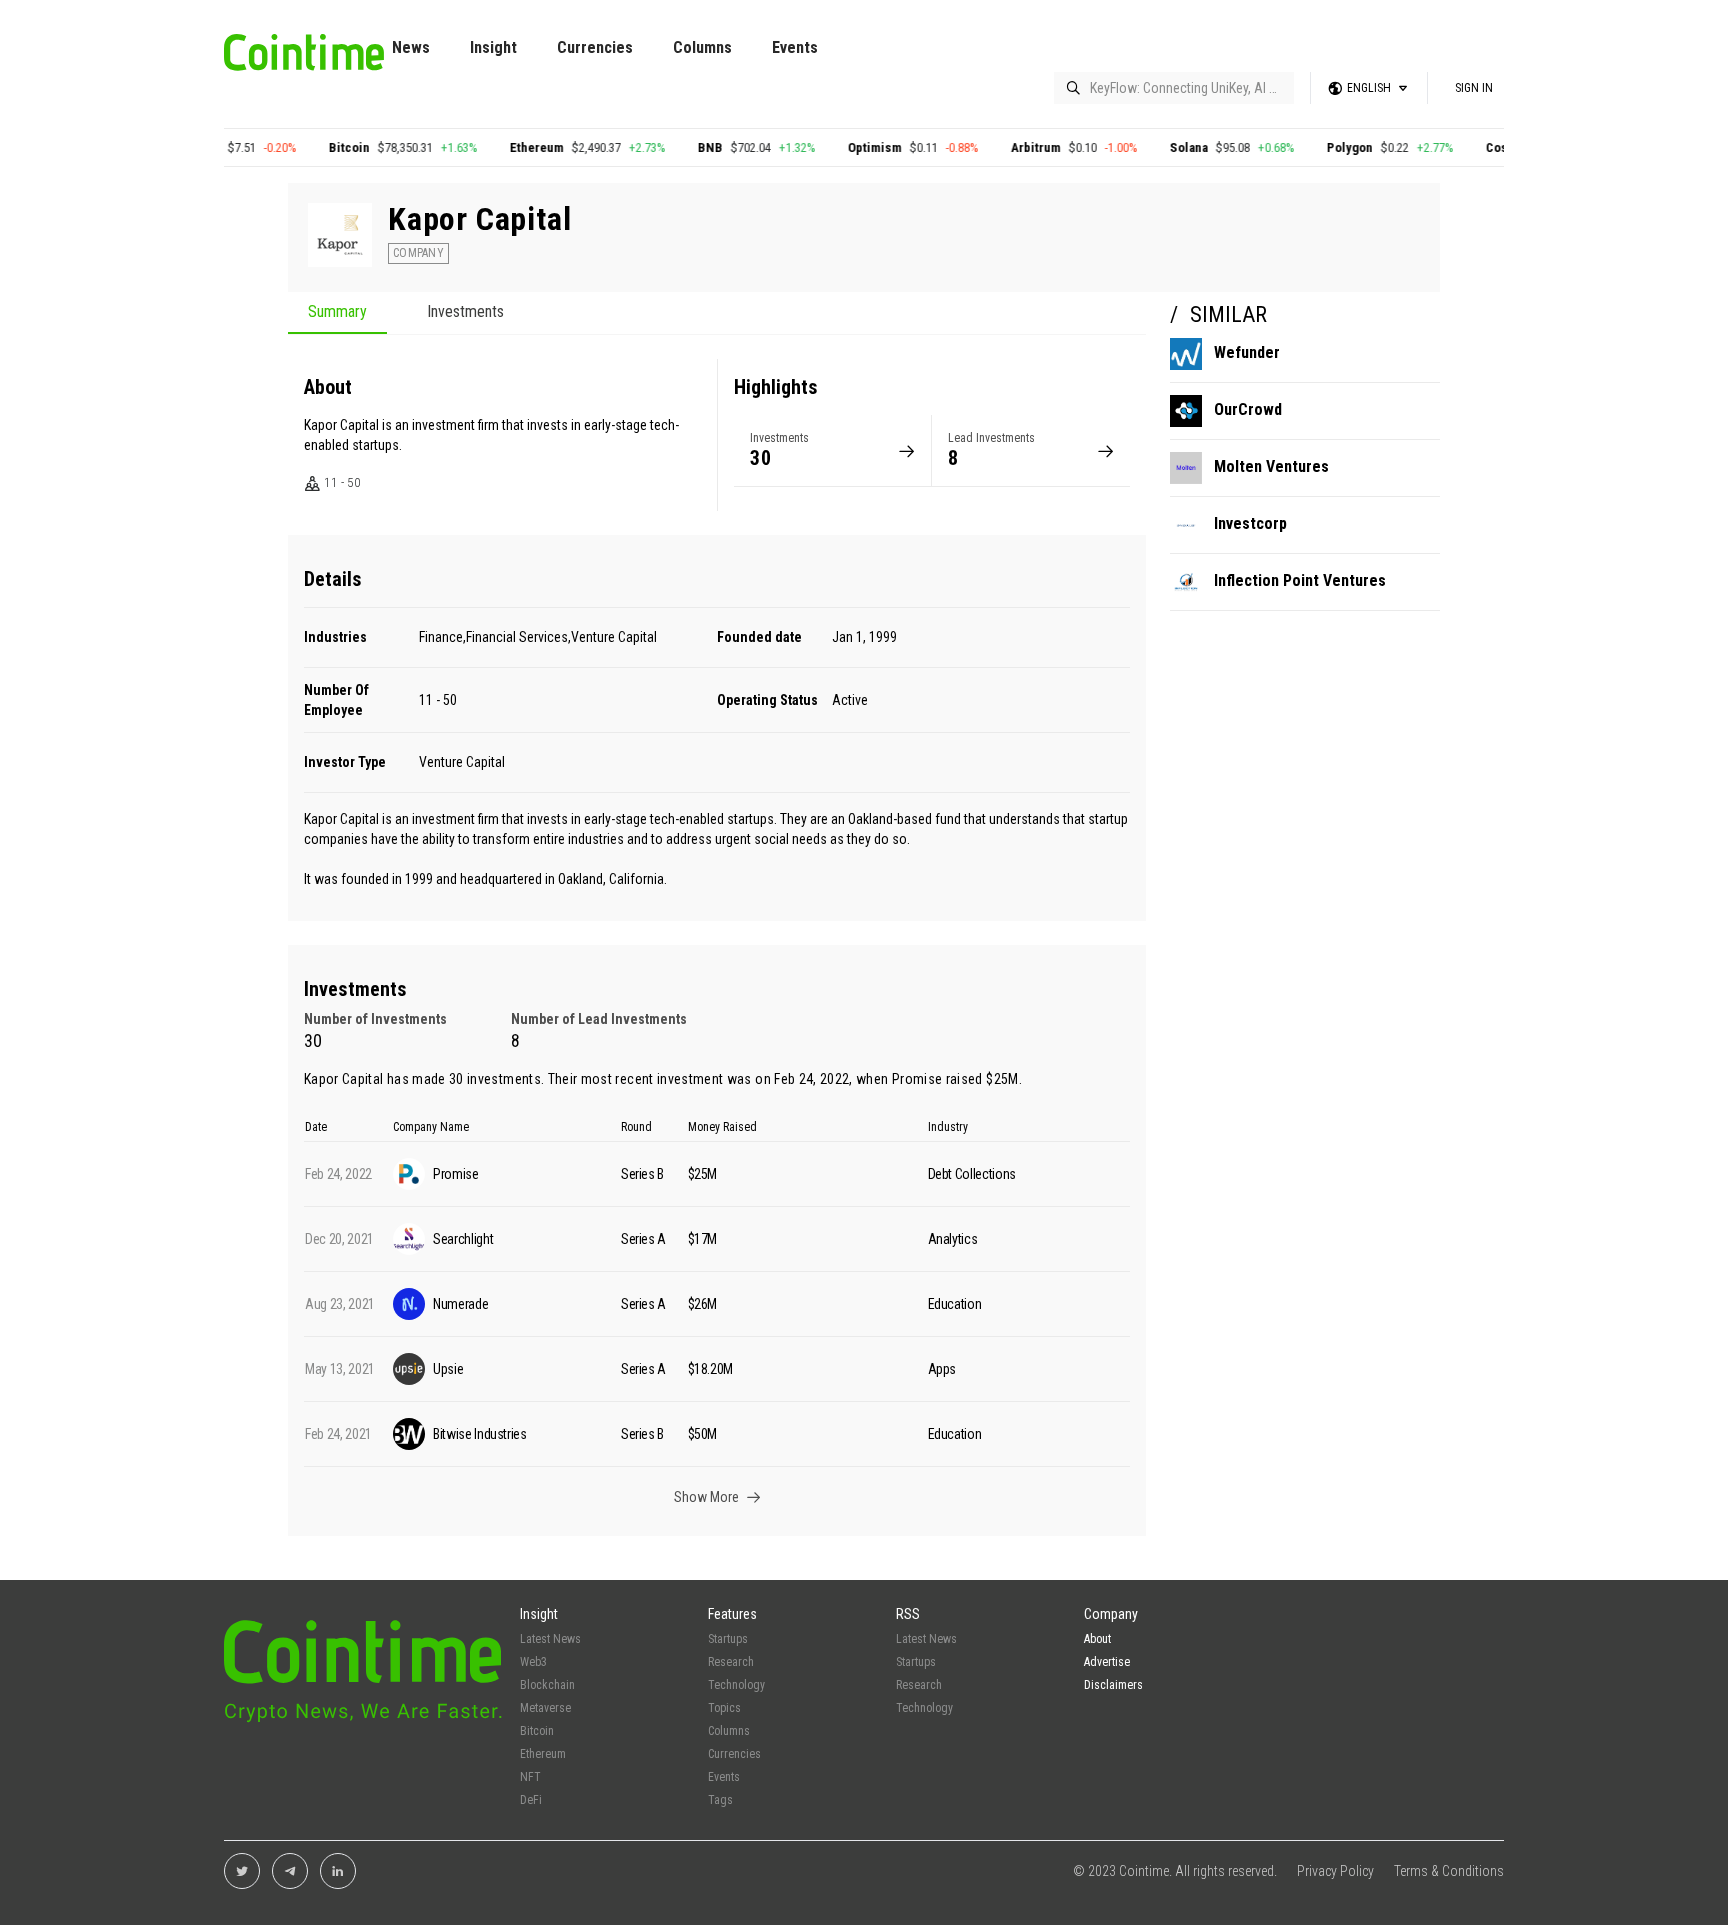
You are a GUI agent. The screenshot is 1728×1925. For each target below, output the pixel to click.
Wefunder (1247, 352)
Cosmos (1467, 147)
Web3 (533, 1662)
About (1097, 1639)
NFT (530, 1777)
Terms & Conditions (1449, 1871)
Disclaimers (1113, 1685)
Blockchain (547, 1685)
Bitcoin (307, 147)
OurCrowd (1248, 409)
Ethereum (495, 147)
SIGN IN (1474, 88)
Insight (493, 47)
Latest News (550, 1639)
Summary (337, 312)
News (411, 47)
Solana (1147, 147)
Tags (720, 1800)
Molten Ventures (1271, 466)
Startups (728, 1639)
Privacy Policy (1335, 1871)
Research (731, 1662)
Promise (917, 1079)
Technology (736, 1685)
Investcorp (1250, 523)
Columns (702, 47)
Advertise (1107, 1662)
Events (795, 47)
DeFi (531, 1800)
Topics (724, 1708)
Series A (643, 1239)
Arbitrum (994, 147)
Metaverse (545, 1708)
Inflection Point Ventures (1300, 580)
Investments (465, 312)
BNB (668, 147)
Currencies (595, 47)
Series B (642, 1174)
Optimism (833, 147)
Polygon (1308, 147)
